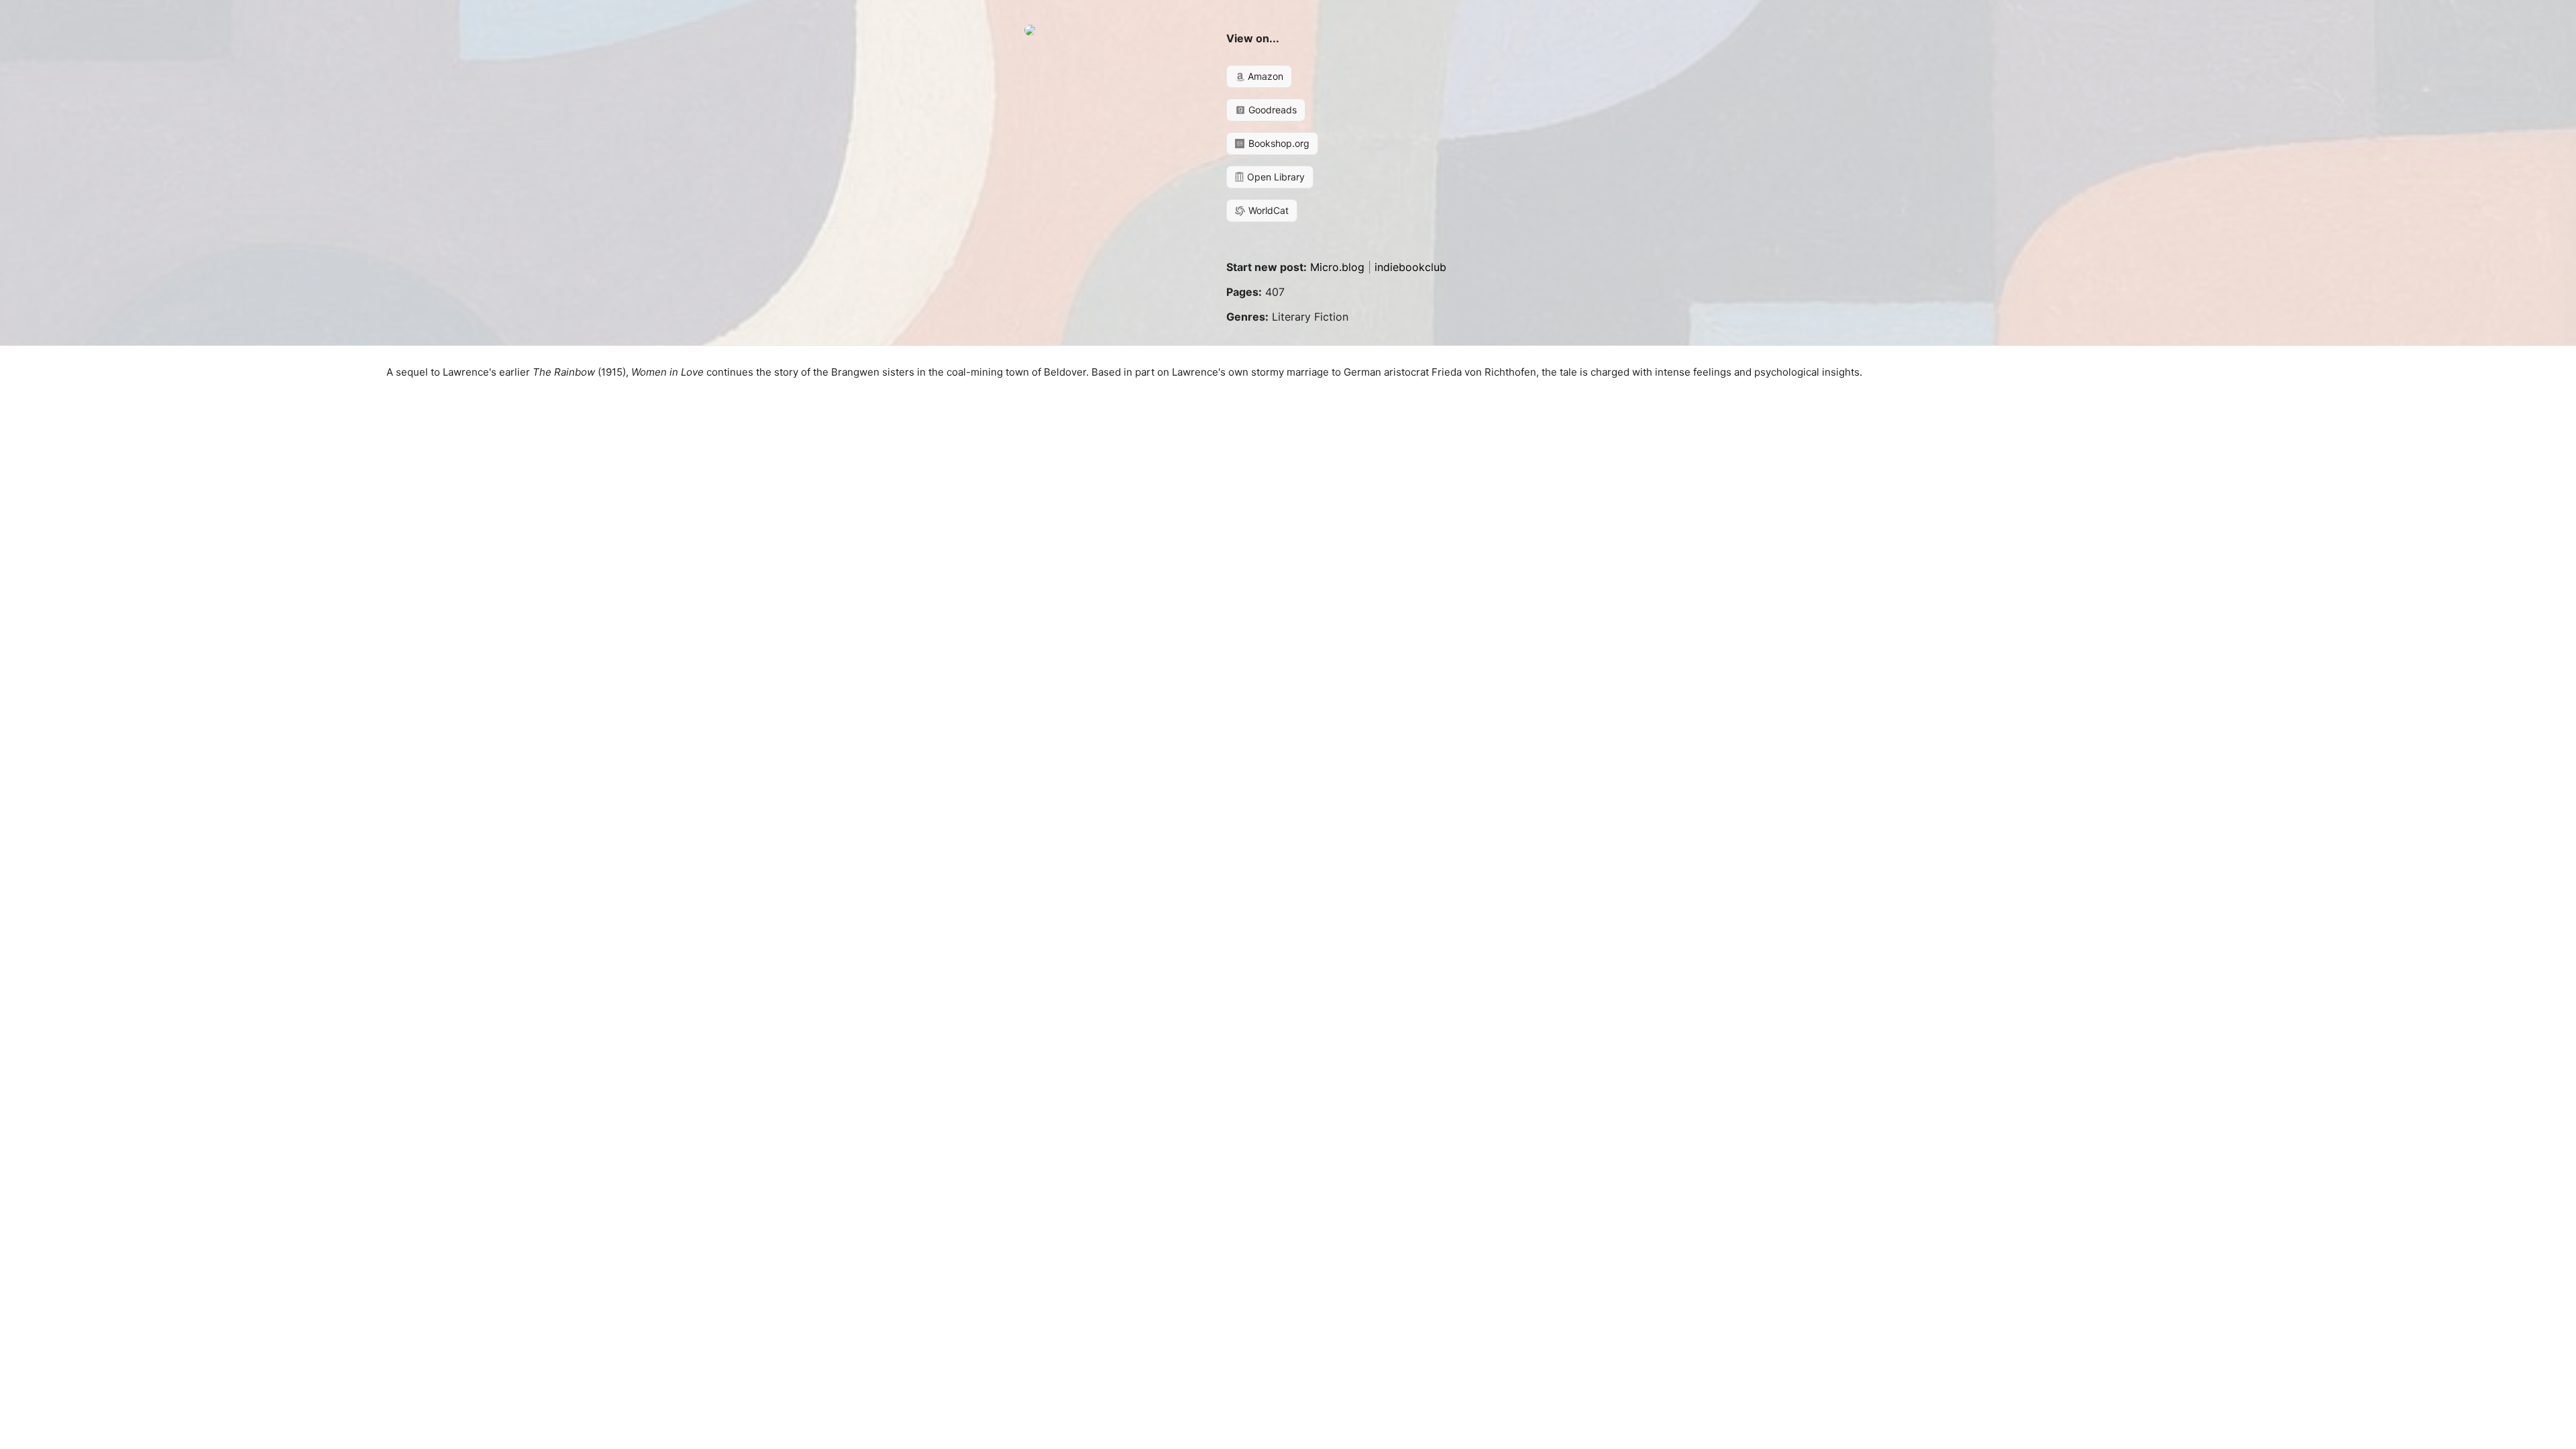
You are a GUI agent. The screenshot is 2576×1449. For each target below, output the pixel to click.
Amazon (1264, 76)
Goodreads (1271, 110)
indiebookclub (1410, 267)
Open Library (1275, 177)
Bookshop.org (1278, 143)
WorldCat (1267, 210)
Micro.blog (1337, 267)
